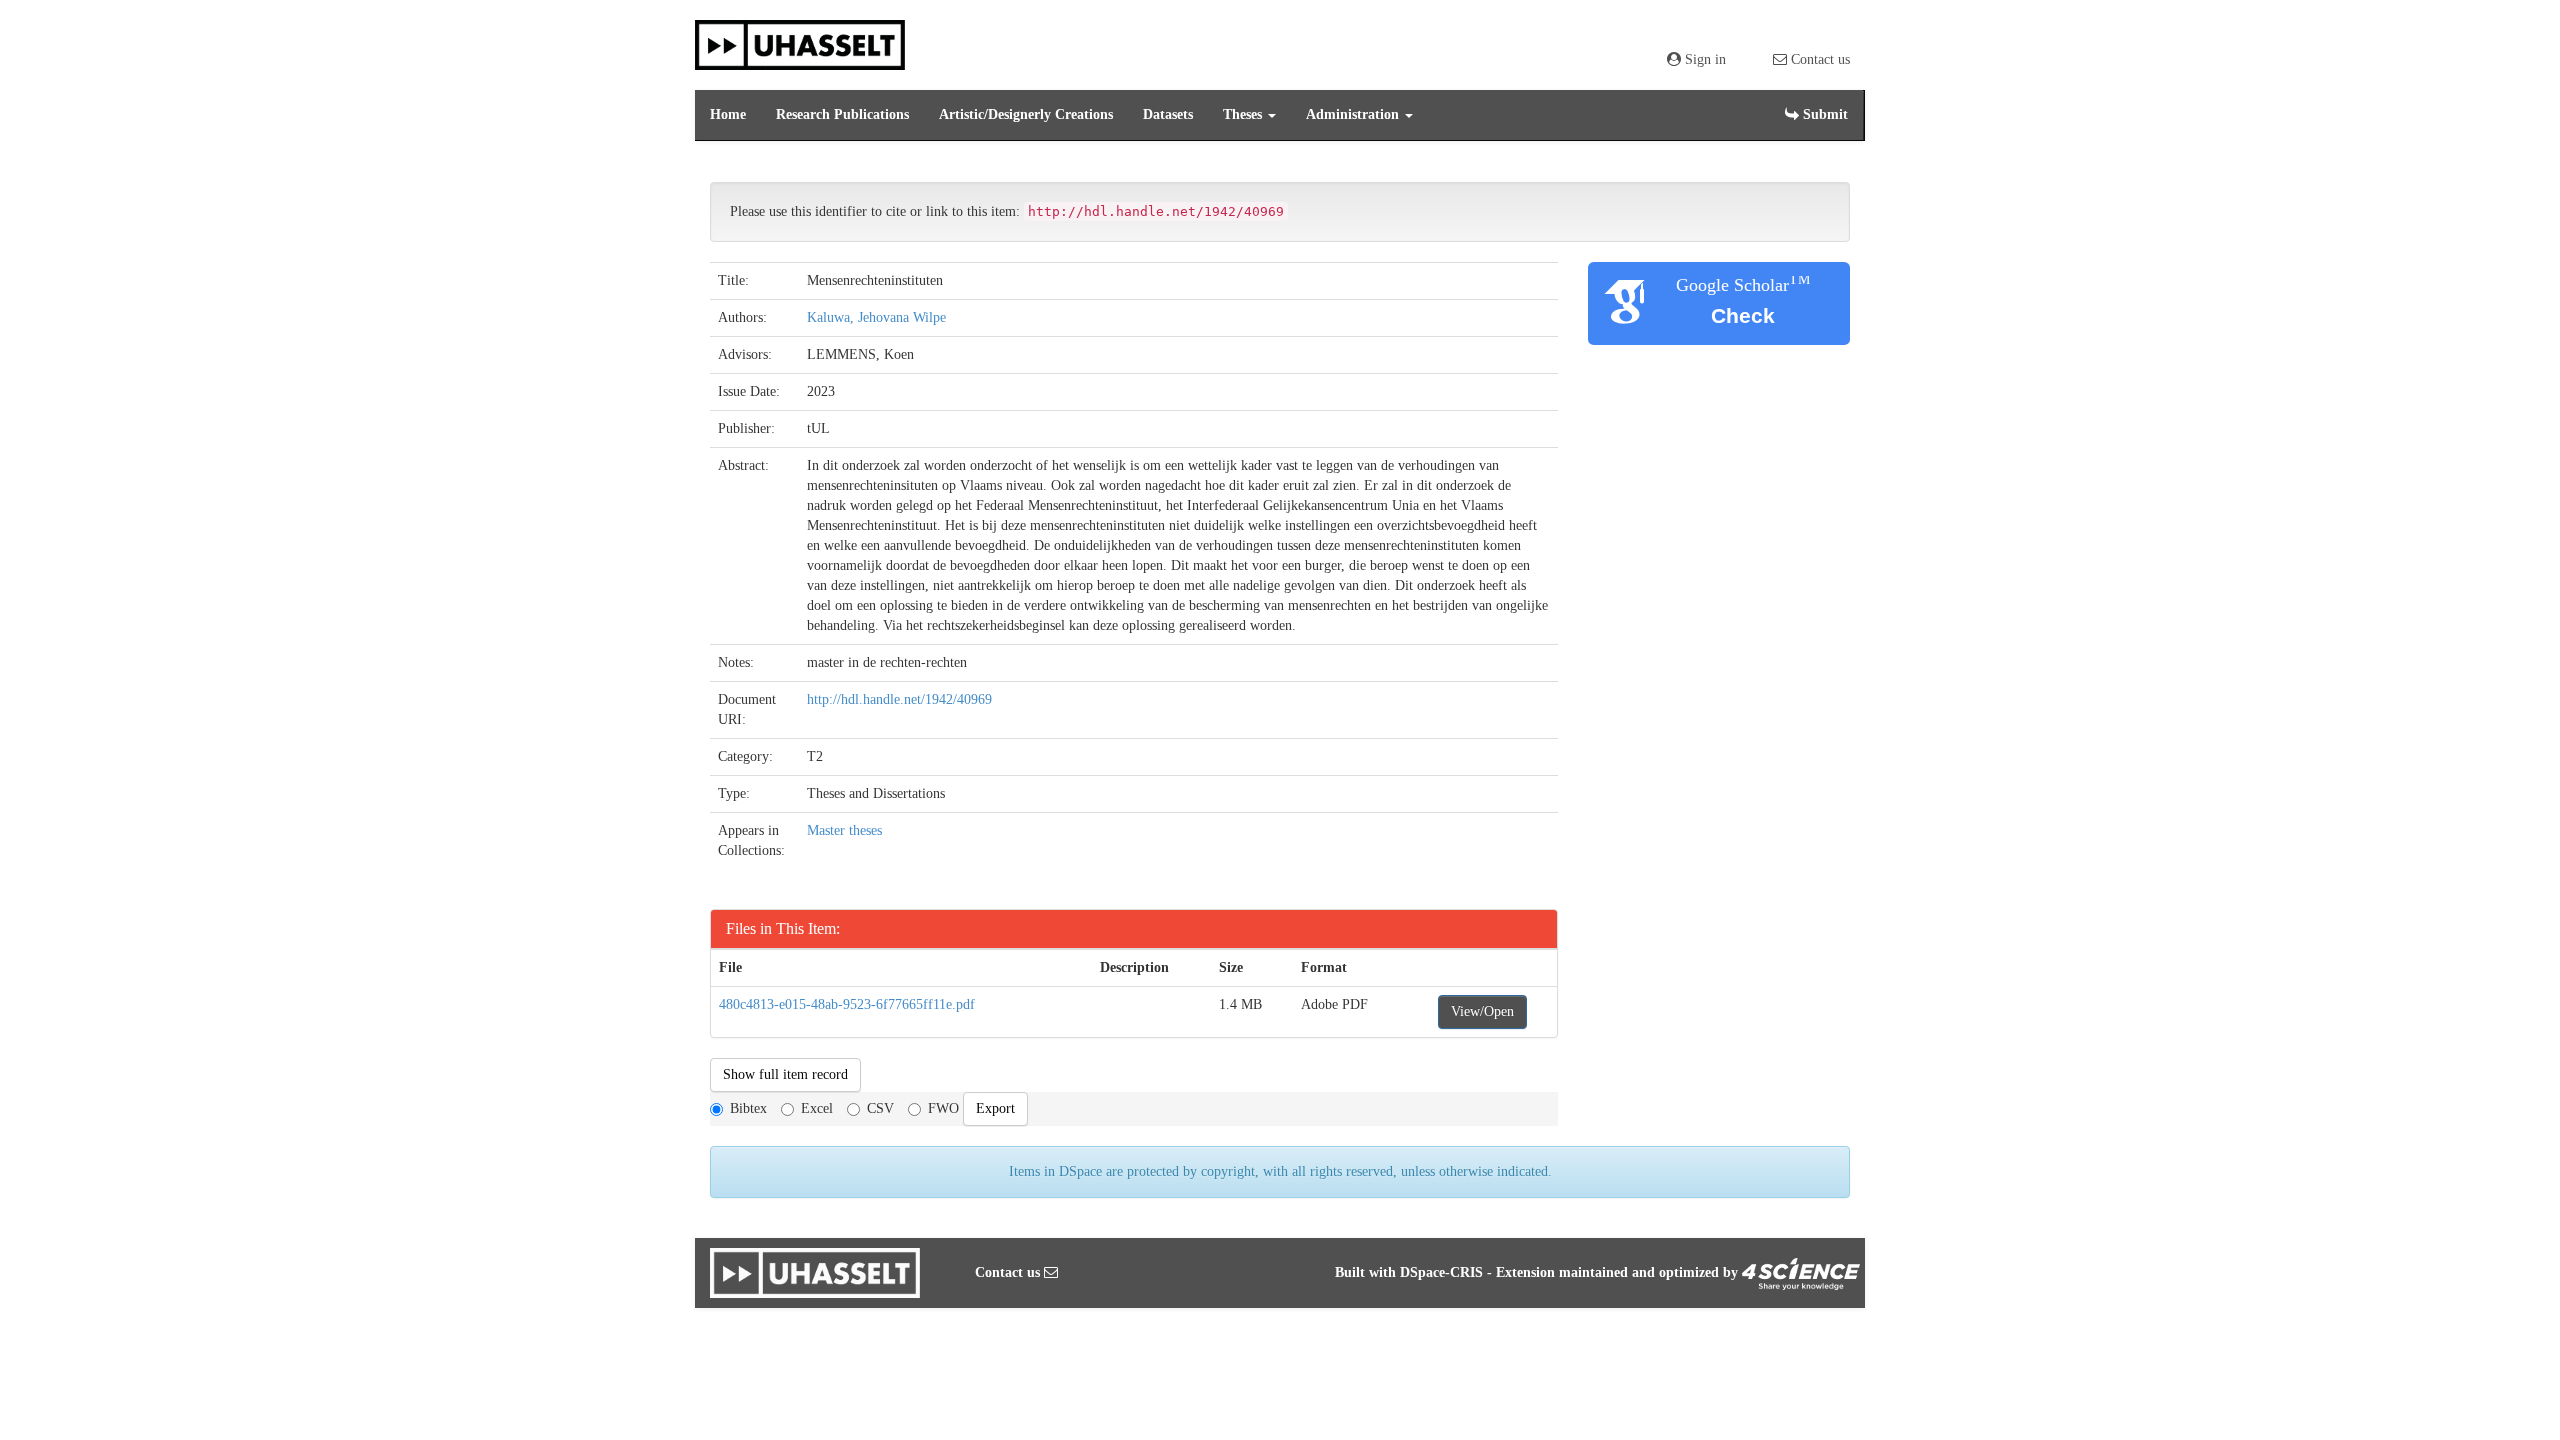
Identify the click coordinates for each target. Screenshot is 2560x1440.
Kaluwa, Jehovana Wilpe (876, 317)
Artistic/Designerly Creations (1026, 114)
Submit (1823, 114)
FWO (943, 1108)
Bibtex (748, 1108)
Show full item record (785, 1074)
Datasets (1168, 114)
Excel (817, 1108)
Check (1743, 315)
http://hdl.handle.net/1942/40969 (899, 699)
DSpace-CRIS (1441, 1272)
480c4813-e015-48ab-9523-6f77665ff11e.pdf (847, 1004)
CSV (880, 1108)
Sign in (1703, 59)
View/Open (1482, 1011)
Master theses (844, 830)
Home (728, 114)
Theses (1244, 114)
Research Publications (842, 114)
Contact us (1818, 59)
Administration (1354, 114)
